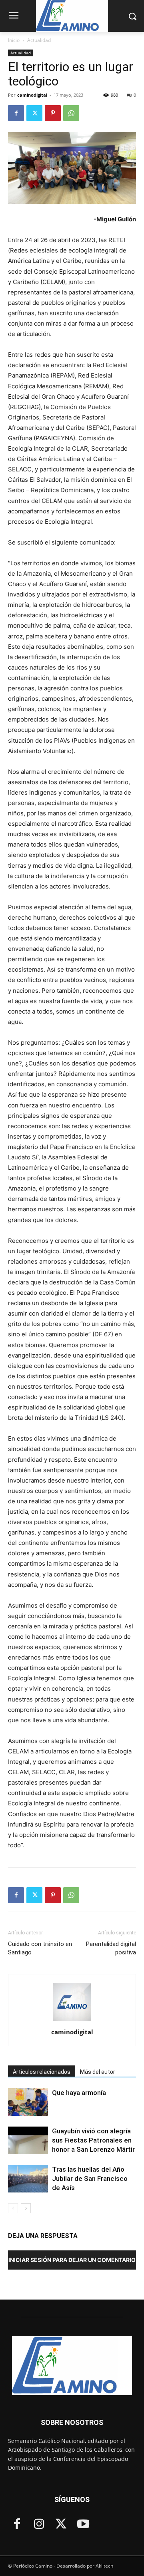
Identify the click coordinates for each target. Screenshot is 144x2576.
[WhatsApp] (71, 113)
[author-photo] (72, 2021)
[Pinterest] (53, 113)
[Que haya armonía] (28, 2102)
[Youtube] (83, 2525)
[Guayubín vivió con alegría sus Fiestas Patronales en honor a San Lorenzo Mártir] (28, 2140)
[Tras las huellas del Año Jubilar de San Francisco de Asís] (28, 2179)
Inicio (14, 40)
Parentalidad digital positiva (111, 1948)
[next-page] (26, 2208)
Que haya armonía (79, 2093)
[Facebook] (16, 113)
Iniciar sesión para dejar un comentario (72, 2260)
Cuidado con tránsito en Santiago (40, 1948)
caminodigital (32, 95)
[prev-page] (13, 2208)
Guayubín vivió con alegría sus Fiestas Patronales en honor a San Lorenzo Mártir (93, 2140)
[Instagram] (39, 2525)
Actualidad (39, 40)
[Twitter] (34, 113)
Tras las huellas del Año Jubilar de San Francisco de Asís (90, 2178)
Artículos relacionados (42, 2072)
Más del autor (98, 2072)
